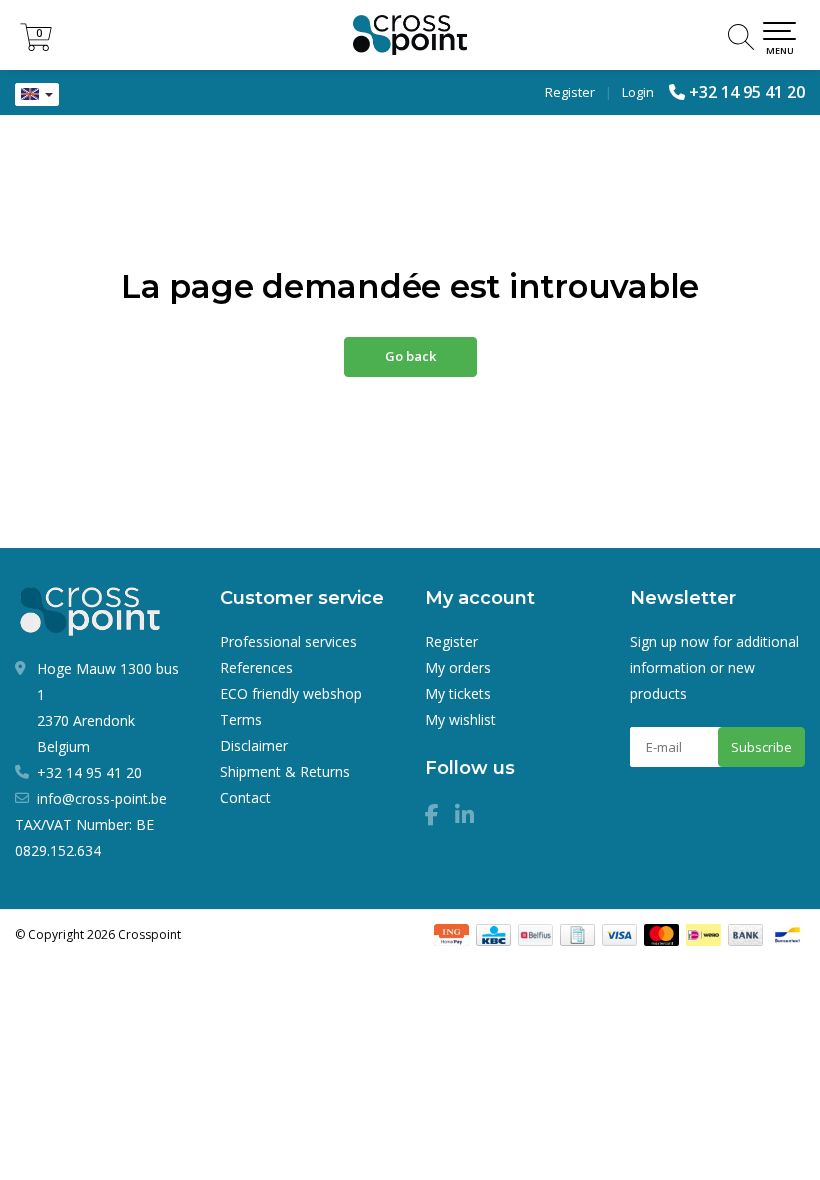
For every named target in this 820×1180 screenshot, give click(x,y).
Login (638, 92)
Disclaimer (254, 745)
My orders (458, 667)
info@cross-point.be (102, 798)
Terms (241, 719)
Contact (245, 797)
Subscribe (761, 747)
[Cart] (36, 45)
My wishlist (460, 719)
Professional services (288, 641)
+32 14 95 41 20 (747, 92)
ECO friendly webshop (291, 693)
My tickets (458, 693)
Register (570, 92)
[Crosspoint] (410, 35)
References (256, 667)
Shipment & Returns (285, 771)
